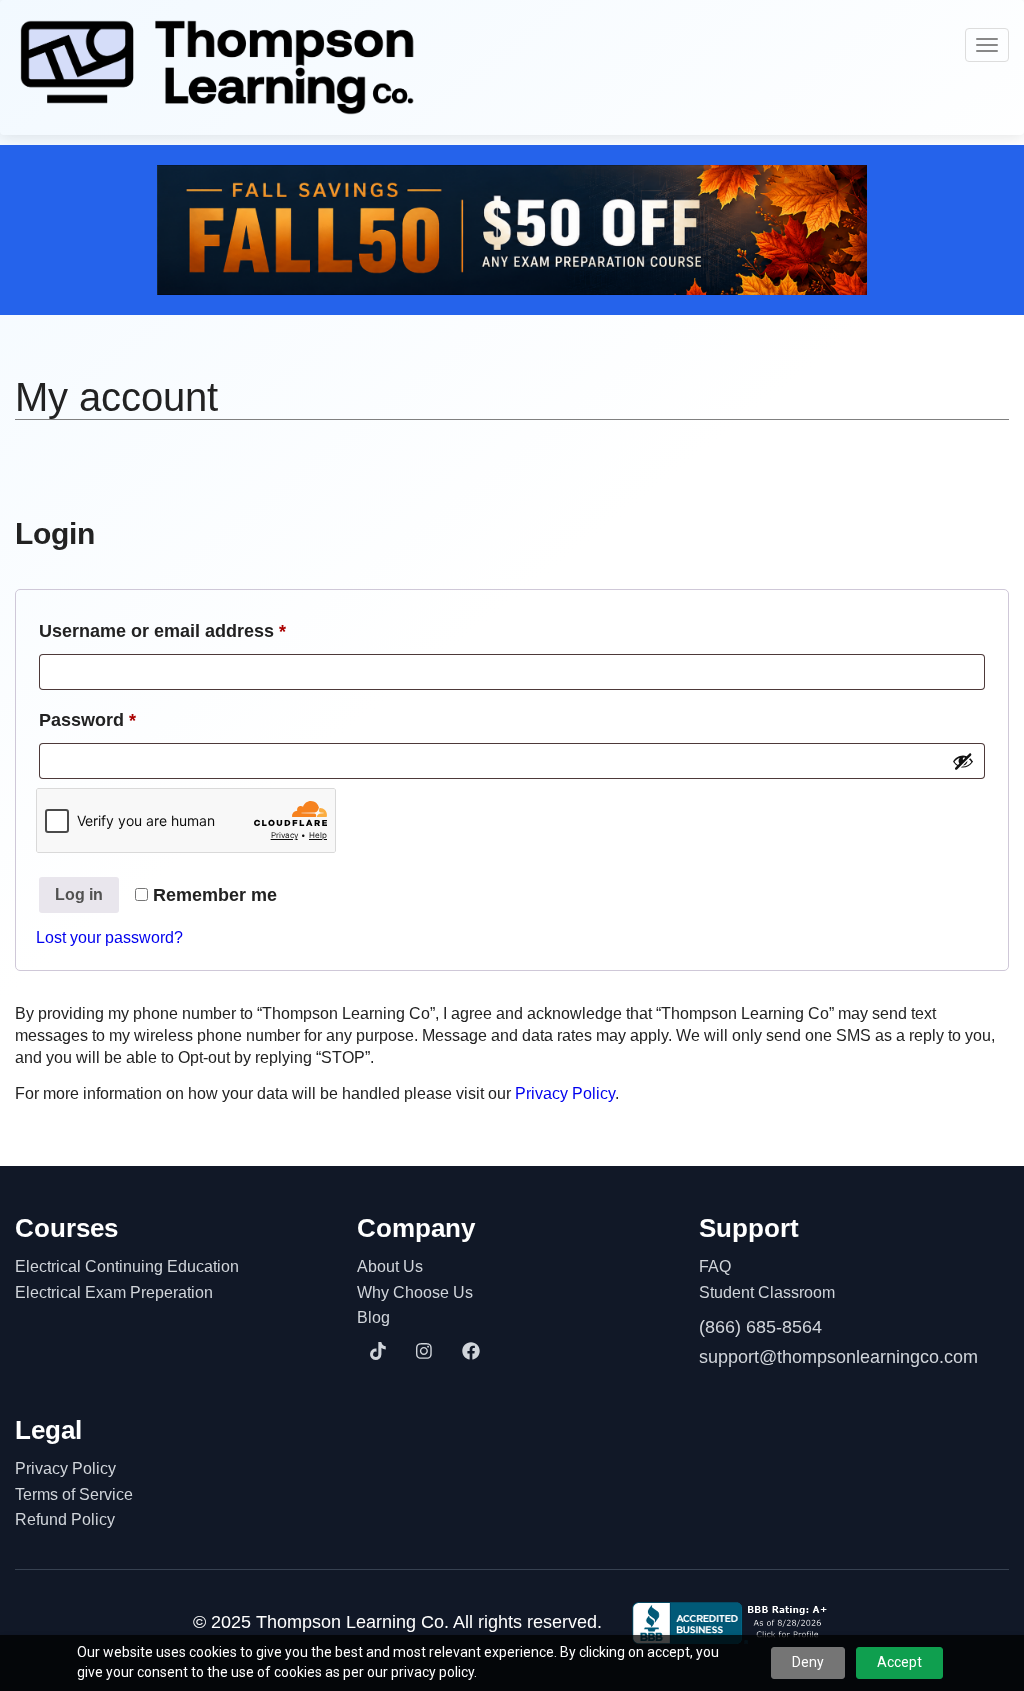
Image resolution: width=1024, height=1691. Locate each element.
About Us (390, 1266)
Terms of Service (74, 1494)
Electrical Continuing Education (127, 1266)
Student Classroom (767, 1292)
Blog (373, 1317)
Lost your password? (109, 937)
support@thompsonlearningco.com (838, 1357)
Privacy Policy (565, 1093)
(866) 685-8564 (760, 1327)
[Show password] (963, 761)
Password (126, 719)
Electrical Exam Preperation (114, 1292)
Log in (79, 894)
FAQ (715, 1266)
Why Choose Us (415, 1292)
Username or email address (201, 630)
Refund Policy (65, 1519)
